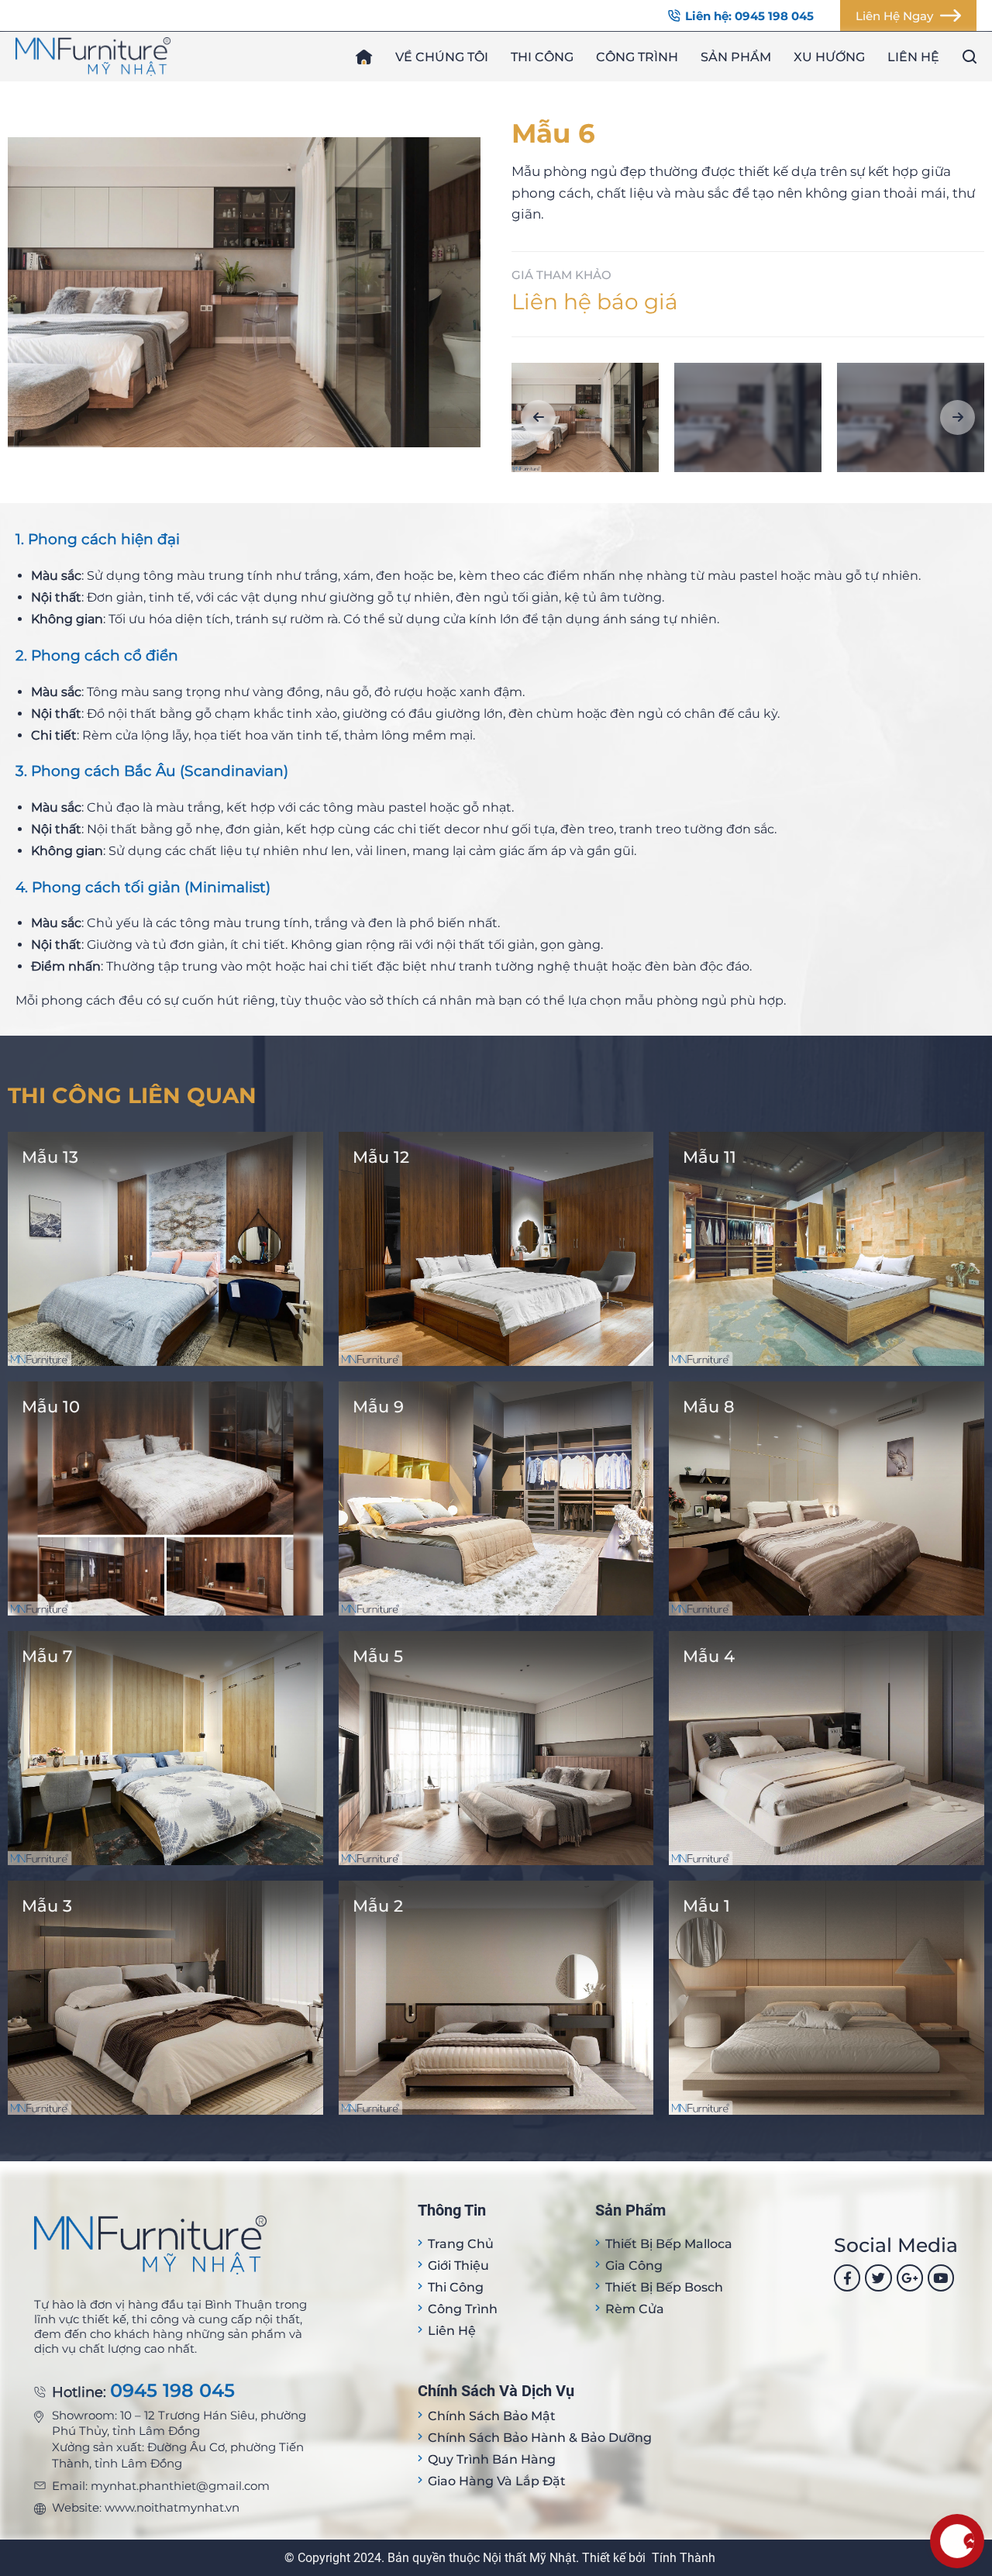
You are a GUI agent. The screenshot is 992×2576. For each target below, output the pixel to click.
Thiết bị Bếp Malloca (669, 2244)
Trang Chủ (461, 2244)
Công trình (637, 57)
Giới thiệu (458, 2266)
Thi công (542, 57)
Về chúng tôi (442, 57)
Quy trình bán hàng (492, 2459)
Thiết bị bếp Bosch (664, 2287)
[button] (538, 417)
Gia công (634, 2266)
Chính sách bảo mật (492, 2416)
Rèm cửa (635, 2309)
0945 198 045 (172, 2391)
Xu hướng (829, 57)
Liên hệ (913, 57)
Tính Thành (684, 2558)
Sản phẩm (736, 57)
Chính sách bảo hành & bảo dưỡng (540, 2438)
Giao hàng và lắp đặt (497, 2481)
